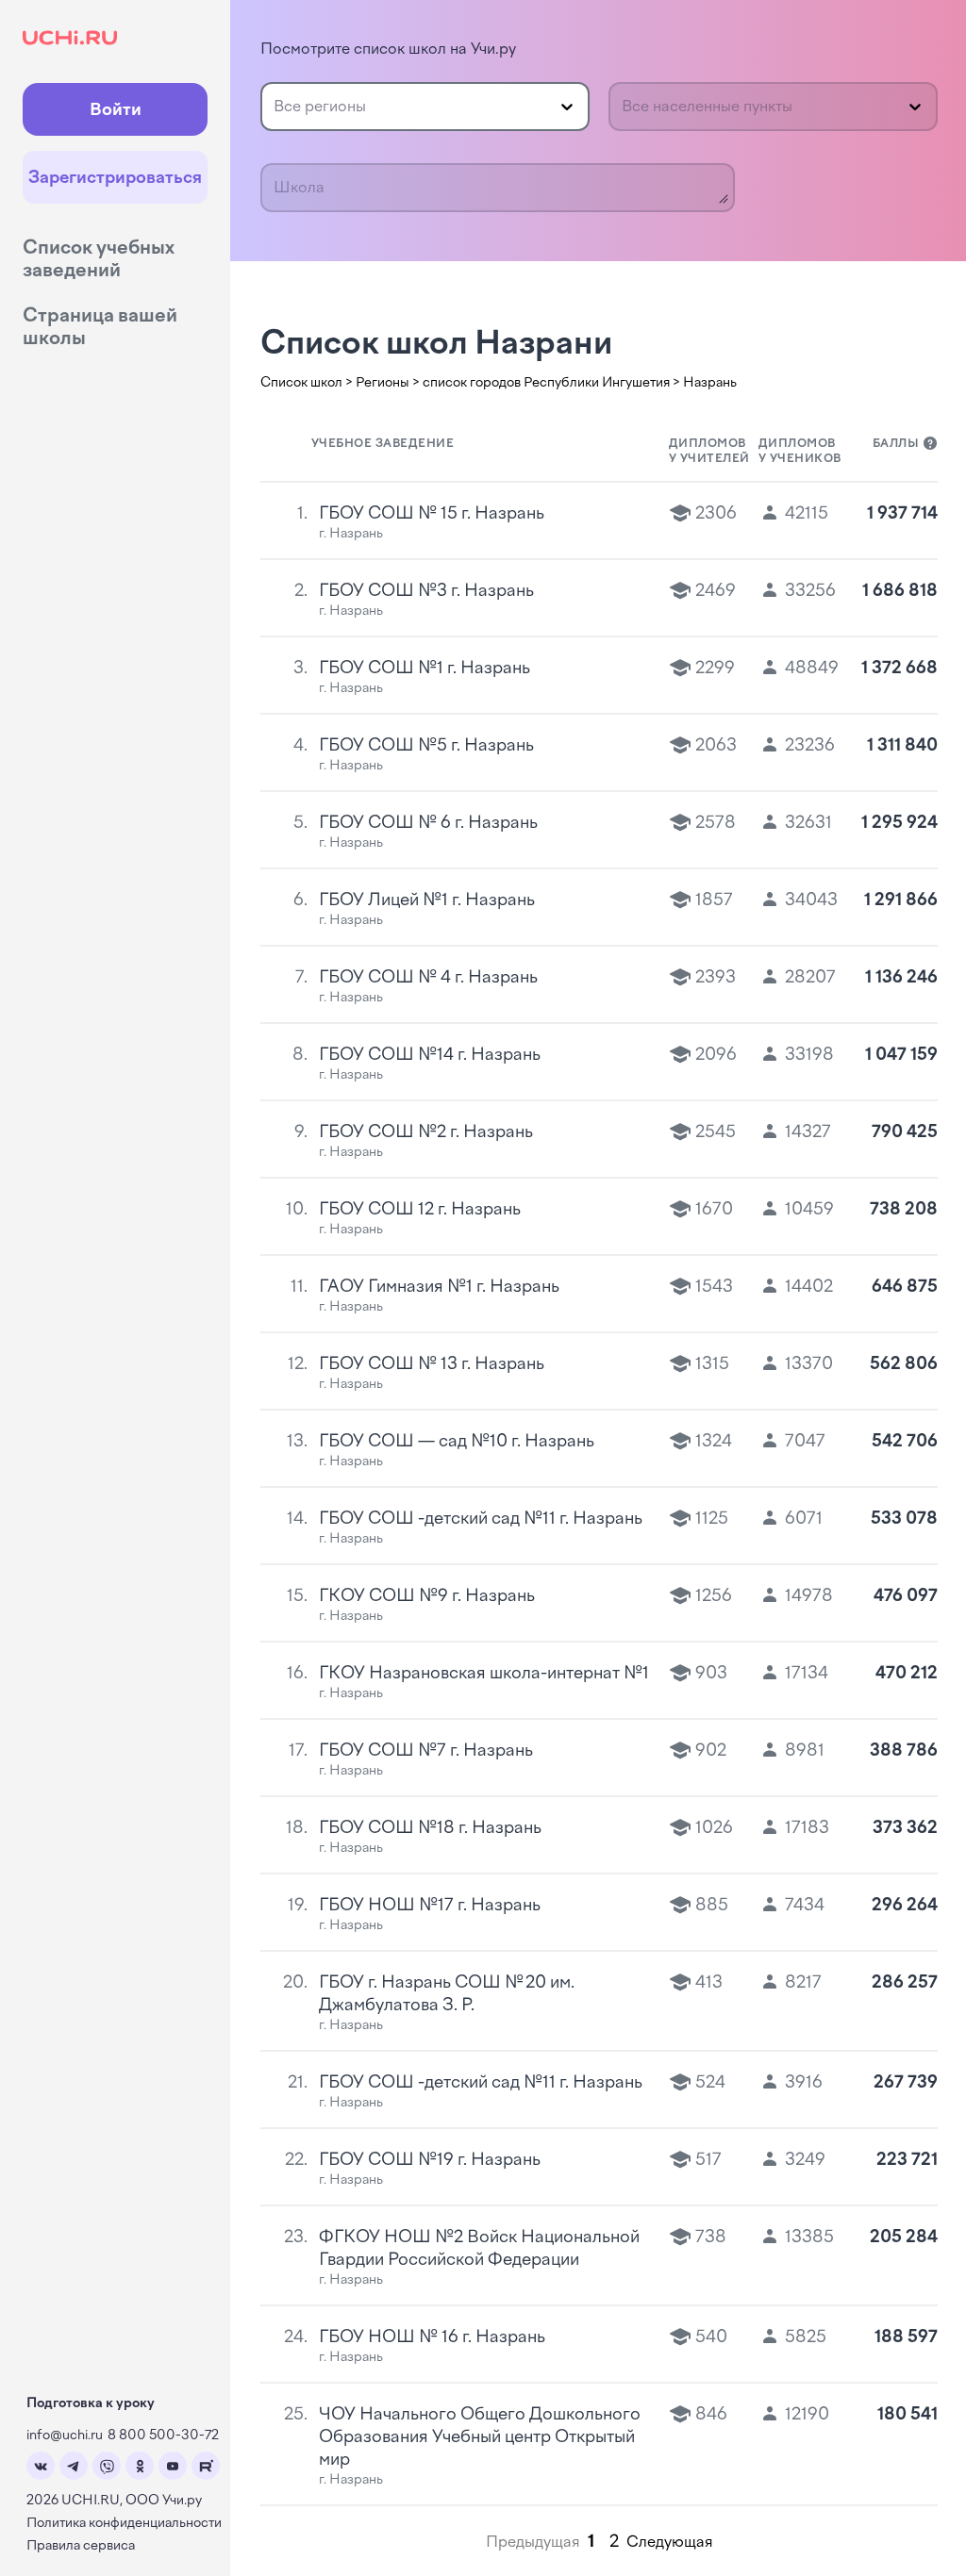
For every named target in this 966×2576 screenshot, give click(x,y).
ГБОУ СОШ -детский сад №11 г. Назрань (481, 1518)
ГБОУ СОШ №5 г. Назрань (426, 745)
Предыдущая (533, 2542)
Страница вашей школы (100, 326)
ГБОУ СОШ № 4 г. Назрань (428, 977)
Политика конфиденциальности (124, 2523)
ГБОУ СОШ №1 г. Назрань (425, 668)
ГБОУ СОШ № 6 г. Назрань (428, 822)
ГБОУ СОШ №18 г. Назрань (430, 1827)
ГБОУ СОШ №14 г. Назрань (430, 1054)
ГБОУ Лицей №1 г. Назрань (427, 900)
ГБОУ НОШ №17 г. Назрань (430, 1905)
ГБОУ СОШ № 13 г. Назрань (432, 1363)
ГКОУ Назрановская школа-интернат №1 (484, 1673)
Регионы (383, 382)
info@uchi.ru (65, 2435)
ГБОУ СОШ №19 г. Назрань (430, 2159)
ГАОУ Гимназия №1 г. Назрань (439, 1286)
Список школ (301, 382)
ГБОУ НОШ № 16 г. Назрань (432, 2337)
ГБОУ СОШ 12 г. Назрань (420, 1209)
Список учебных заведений (99, 258)
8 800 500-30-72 (163, 2435)
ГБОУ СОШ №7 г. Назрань (426, 1750)
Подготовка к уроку (91, 2403)
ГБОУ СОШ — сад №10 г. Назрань (457, 1441)
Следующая (670, 2542)
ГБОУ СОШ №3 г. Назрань (426, 590)
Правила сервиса (81, 2545)
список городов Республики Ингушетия (546, 382)
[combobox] (275, 107)
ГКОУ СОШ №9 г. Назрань (427, 1595)
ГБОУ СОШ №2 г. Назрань (426, 1131)
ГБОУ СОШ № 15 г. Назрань (432, 513)
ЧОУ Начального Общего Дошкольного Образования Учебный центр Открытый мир (480, 2436)
